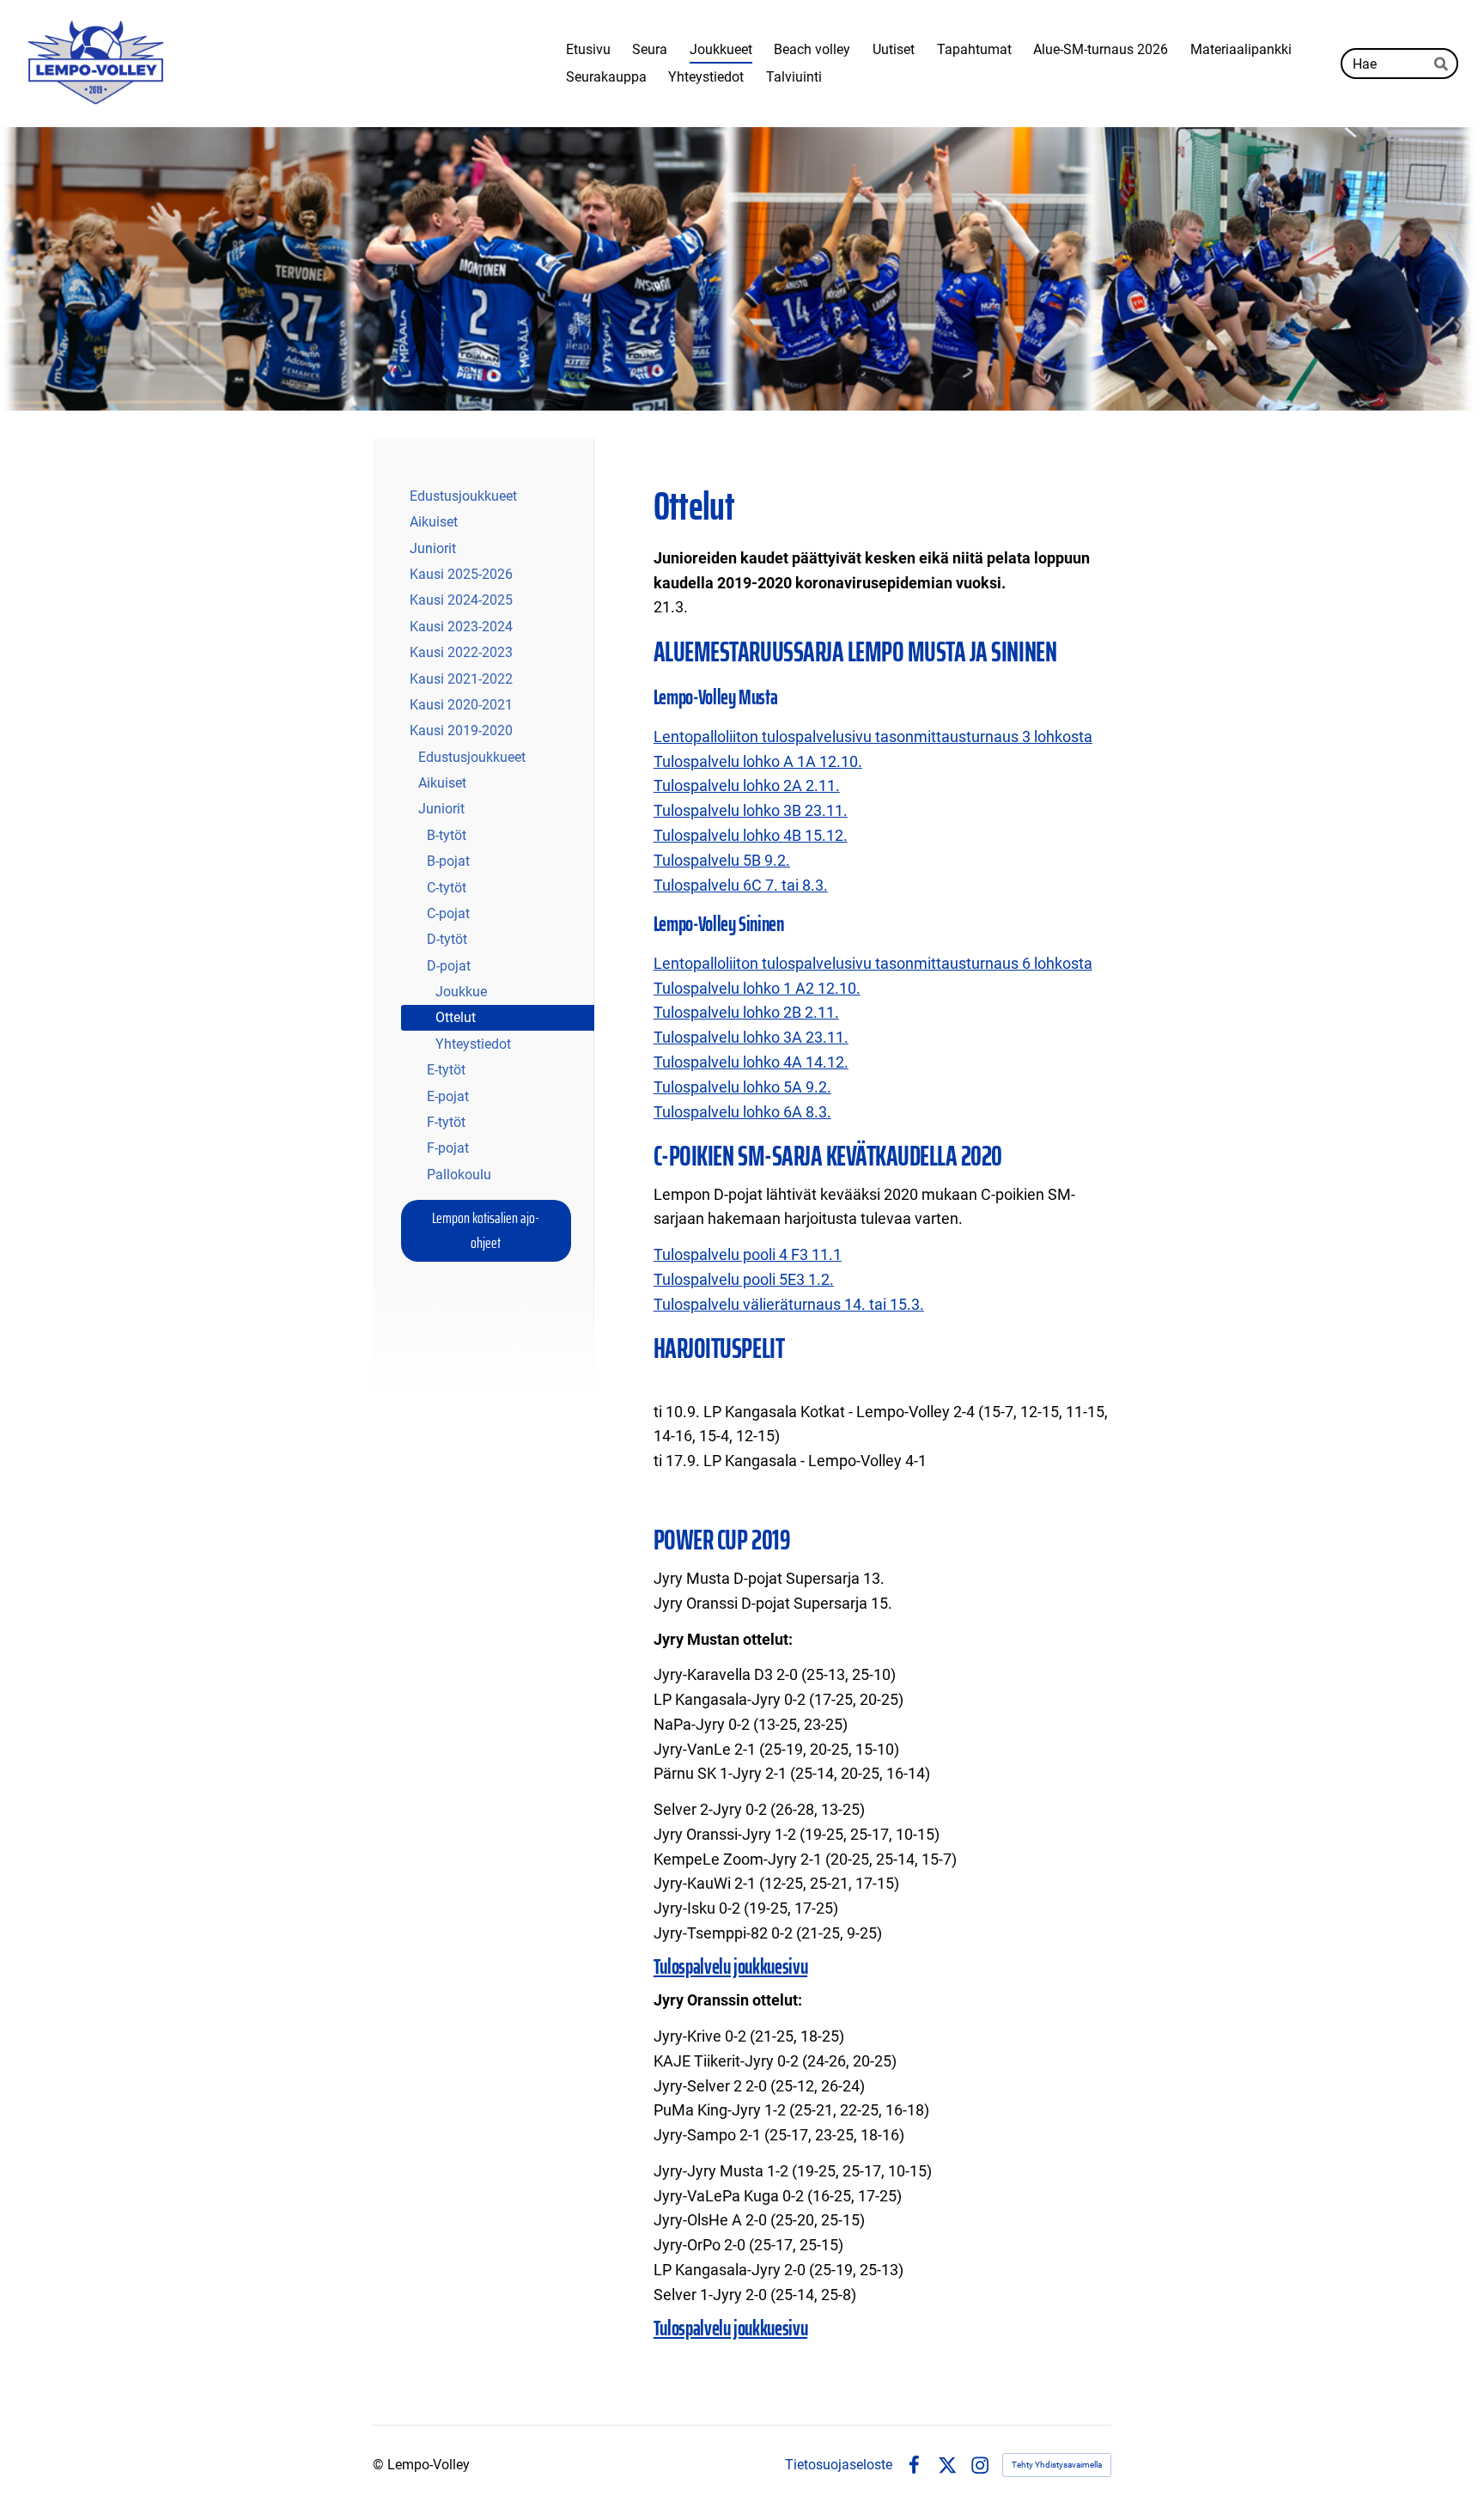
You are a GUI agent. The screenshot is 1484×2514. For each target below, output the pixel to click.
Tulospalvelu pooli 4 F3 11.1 (748, 1254)
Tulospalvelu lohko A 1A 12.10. (758, 761)
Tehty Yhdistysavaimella (1057, 2465)
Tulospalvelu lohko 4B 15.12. (751, 835)
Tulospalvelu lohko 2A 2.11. (747, 785)
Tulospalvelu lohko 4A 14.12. (751, 1062)
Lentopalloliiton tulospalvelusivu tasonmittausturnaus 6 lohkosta (873, 963)
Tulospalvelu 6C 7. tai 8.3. (741, 885)
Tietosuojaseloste (839, 2465)
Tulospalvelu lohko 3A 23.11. (751, 1037)
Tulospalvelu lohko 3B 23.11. (751, 810)
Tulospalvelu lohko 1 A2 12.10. (757, 988)
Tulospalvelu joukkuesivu (730, 1967)
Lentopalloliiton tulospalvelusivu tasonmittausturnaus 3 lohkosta (873, 737)
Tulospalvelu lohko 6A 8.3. (742, 1112)
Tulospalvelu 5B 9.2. (722, 860)
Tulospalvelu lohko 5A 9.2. (742, 1087)
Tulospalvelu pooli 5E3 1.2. (744, 1279)
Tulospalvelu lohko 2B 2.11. (746, 1012)
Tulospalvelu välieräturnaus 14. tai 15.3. (789, 1304)
